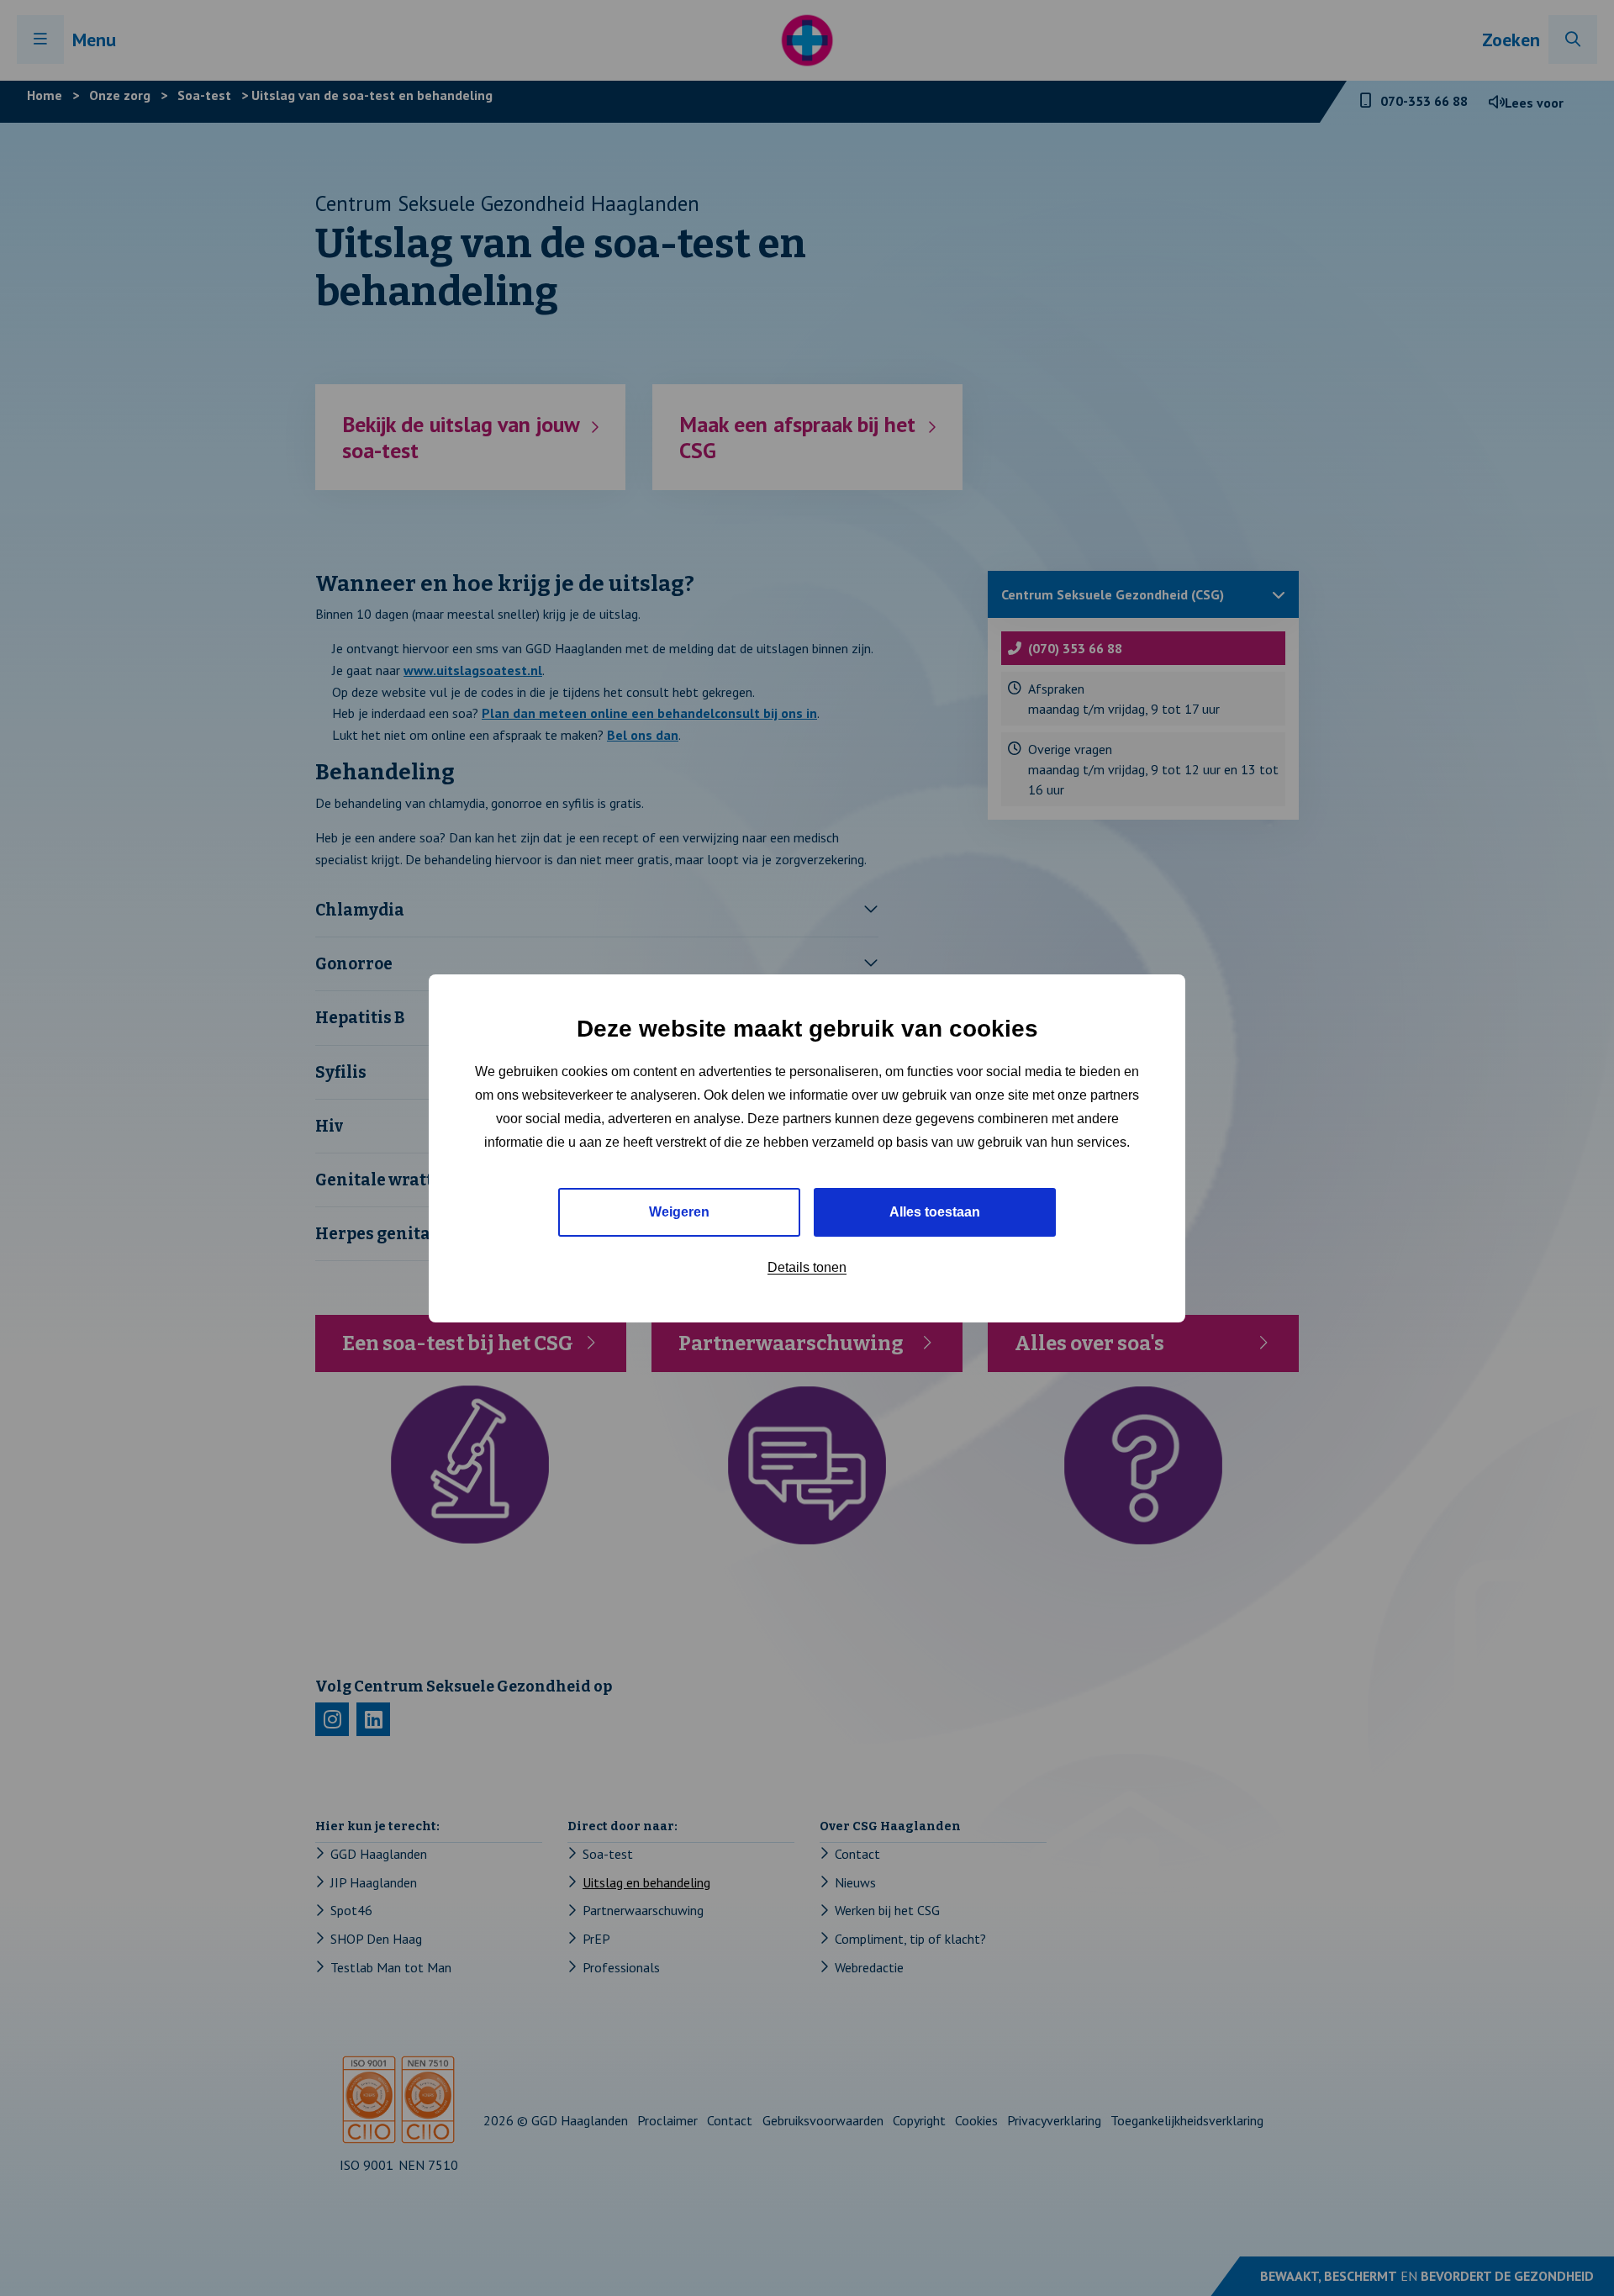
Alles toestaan (935, 1211)
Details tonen (807, 1267)
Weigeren (679, 1211)
